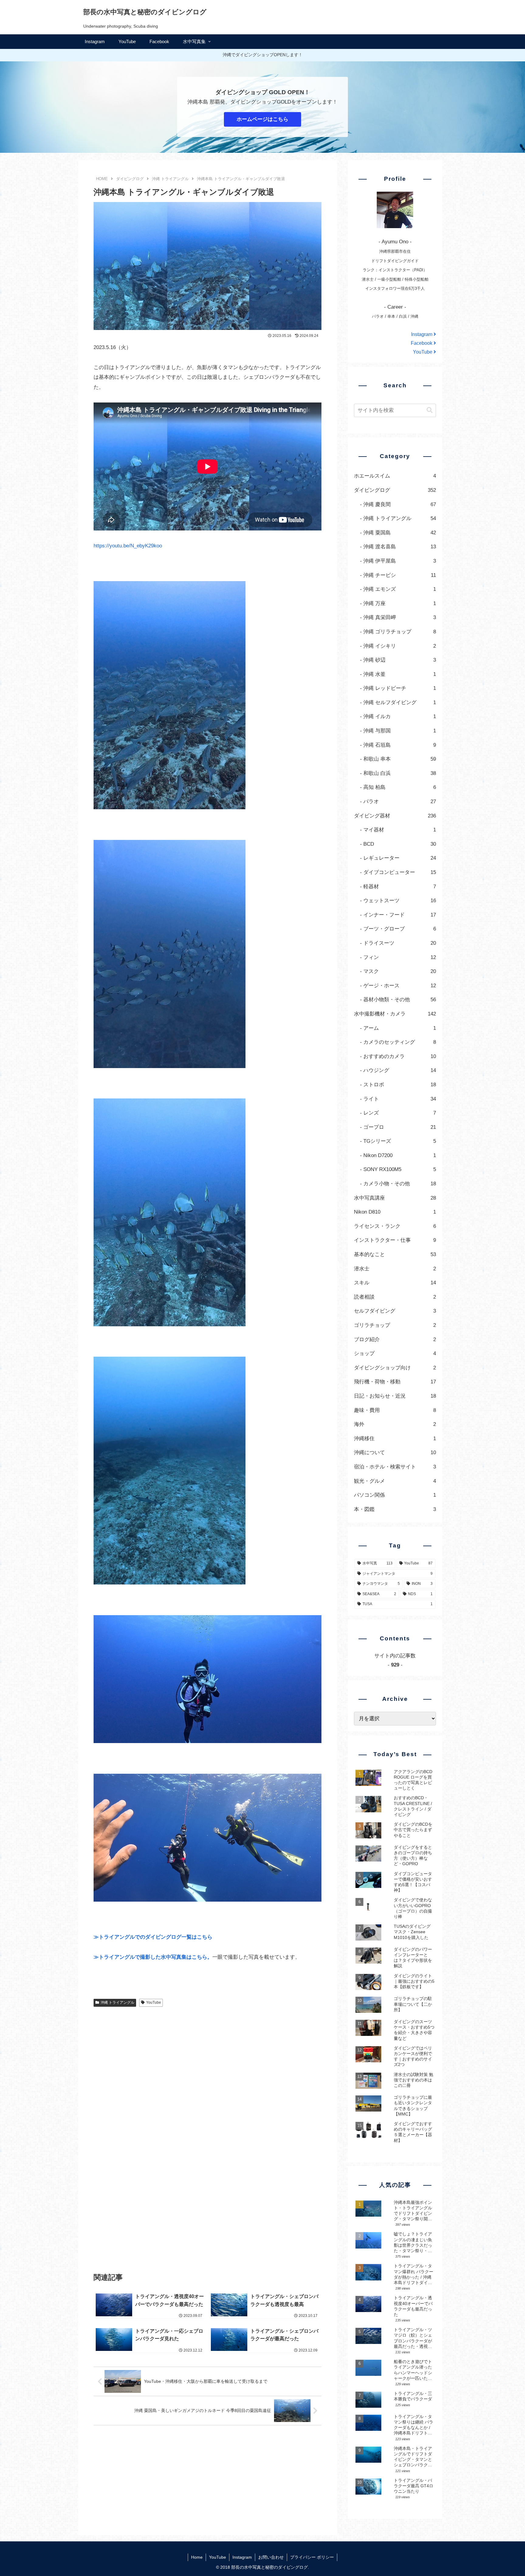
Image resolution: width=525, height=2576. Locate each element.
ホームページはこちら (262, 119)
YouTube (154, 2002)
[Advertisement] (208, 2097)
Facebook (422, 343)
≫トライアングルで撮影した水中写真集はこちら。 (153, 1957)
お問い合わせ (271, 2557)
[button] (430, 410)
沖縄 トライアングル (117, 2002)
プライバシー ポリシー (312, 2557)
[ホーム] (102, 179)
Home (197, 2557)
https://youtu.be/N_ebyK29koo (128, 546)
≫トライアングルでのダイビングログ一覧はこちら (153, 1937)
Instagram (422, 334)
